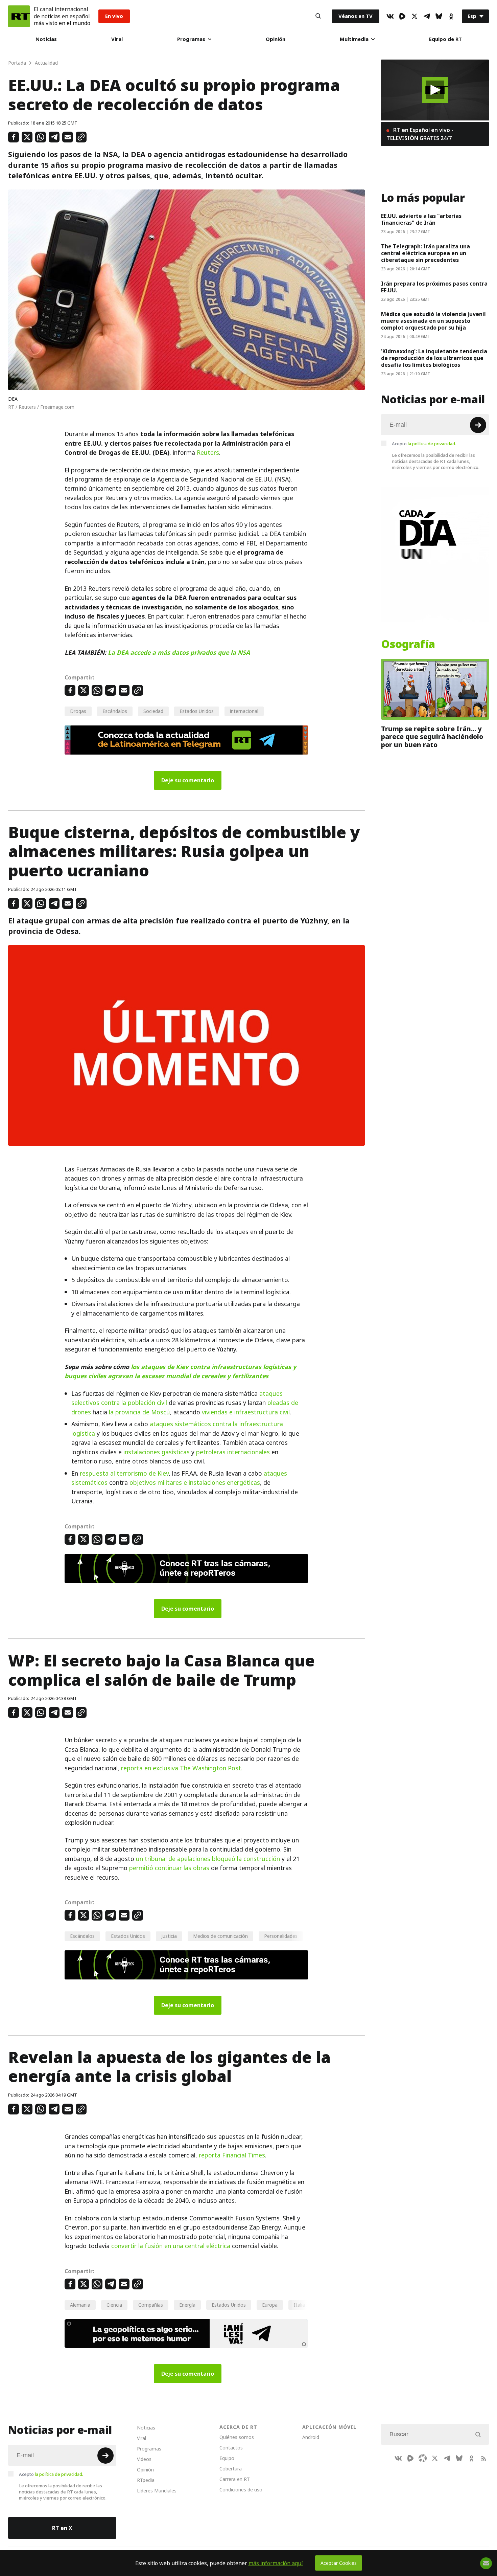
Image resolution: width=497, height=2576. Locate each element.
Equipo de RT (445, 39)
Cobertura (231, 2469)
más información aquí (276, 2563)
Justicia (169, 1936)
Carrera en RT (235, 2479)
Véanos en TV (356, 16)
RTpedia (146, 2480)
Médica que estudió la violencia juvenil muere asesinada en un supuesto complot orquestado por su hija (433, 321)
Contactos (231, 2448)
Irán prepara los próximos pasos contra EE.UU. (434, 287)
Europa (270, 2305)
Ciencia (114, 2305)
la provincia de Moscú (139, 1412)
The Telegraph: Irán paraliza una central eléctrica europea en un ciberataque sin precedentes (425, 253)
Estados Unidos (197, 711)
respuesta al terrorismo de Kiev (124, 1473)
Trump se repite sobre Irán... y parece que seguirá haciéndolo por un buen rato (432, 737)
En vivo (114, 16)
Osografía (408, 644)
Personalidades (281, 1936)
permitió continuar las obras (169, 1868)
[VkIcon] (390, 16)
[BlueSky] (439, 16)
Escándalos (115, 711)
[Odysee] (423, 2458)
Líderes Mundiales (157, 2491)
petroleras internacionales (233, 1452)
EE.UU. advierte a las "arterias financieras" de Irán (421, 219)
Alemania (80, 2305)
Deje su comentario (188, 780)
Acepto (424, 444)
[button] (435, 90)
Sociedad (153, 711)
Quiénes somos (237, 2437)
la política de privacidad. (432, 444)
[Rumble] (402, 16)
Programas (191, 39)
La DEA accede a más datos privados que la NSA (179, 653)
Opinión (276, 39)
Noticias (46, 39)
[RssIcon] (483, 2458)
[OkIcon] (451, 16)
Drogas (78, 711)
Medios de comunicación (220, 1936)
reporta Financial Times (232, 2155)
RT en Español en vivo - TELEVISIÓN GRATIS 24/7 (420, 134)
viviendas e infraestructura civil (246, 1412)
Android (311, 2437)
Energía (187, 2305)
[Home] (19, 16)
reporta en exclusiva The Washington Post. (182, 1768)
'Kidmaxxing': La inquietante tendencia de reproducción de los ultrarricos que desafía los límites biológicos (434, 358)
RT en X (62, 2528)
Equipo (227, 2458)
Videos (144, 2459)
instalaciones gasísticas (157, 1452)
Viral (117, 39)
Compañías (151, 2305)
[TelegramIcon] (427, 16)
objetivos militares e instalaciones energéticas (195, 1483)
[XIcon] (415, 16)
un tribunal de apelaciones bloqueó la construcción (208, 1859)
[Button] (318, 16)
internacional (244, 711)
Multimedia (354, 39)
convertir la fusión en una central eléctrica (171, 2246)
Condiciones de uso (241, 2490)
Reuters (208, 453)
